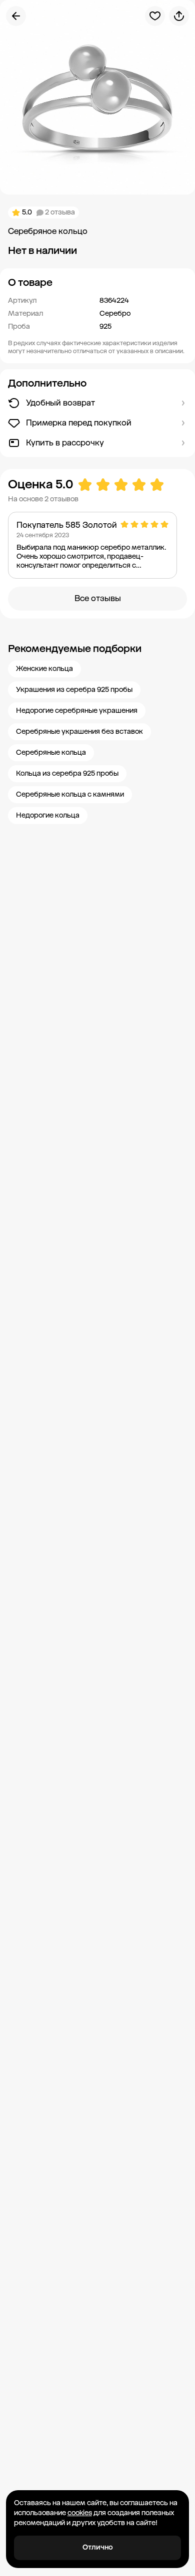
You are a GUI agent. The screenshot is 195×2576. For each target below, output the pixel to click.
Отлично (98, 2547)
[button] (97, 282)
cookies (80, 2513)
